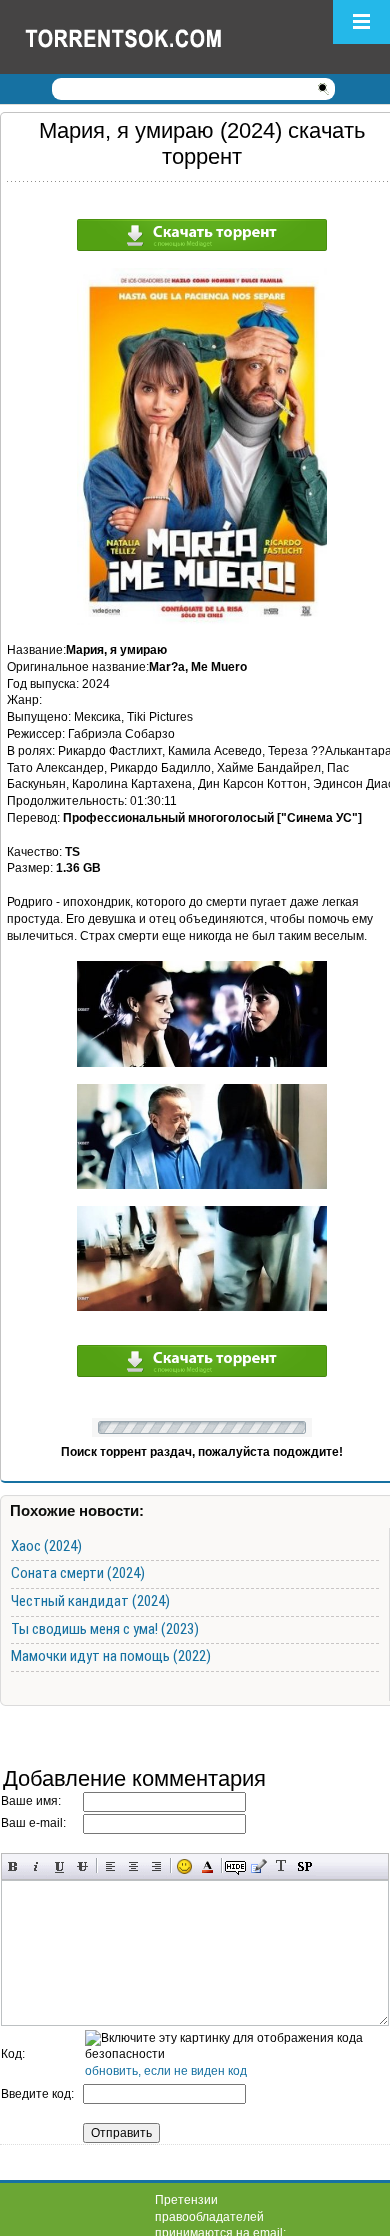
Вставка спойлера (304, 1866)
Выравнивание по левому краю (110, 1866)
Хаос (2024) (46, 1546)
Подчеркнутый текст (59, 1866)
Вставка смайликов (184, 1866)
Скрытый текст (235, 1866)
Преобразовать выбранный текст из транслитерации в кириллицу (281, 1866)
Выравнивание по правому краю (156, 1866)
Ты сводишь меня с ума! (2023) (105, 1629)
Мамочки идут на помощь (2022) (111, 1656)
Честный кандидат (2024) (90, 1601)
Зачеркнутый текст (82, 1866)
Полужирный (13, 1866)
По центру (133, 1866)
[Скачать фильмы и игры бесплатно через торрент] (145, 37)
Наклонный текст (36, 1866)
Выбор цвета (207, 1866)
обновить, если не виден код (166, 2071)
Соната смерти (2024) (78, 1573)
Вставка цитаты (258, 1866)
